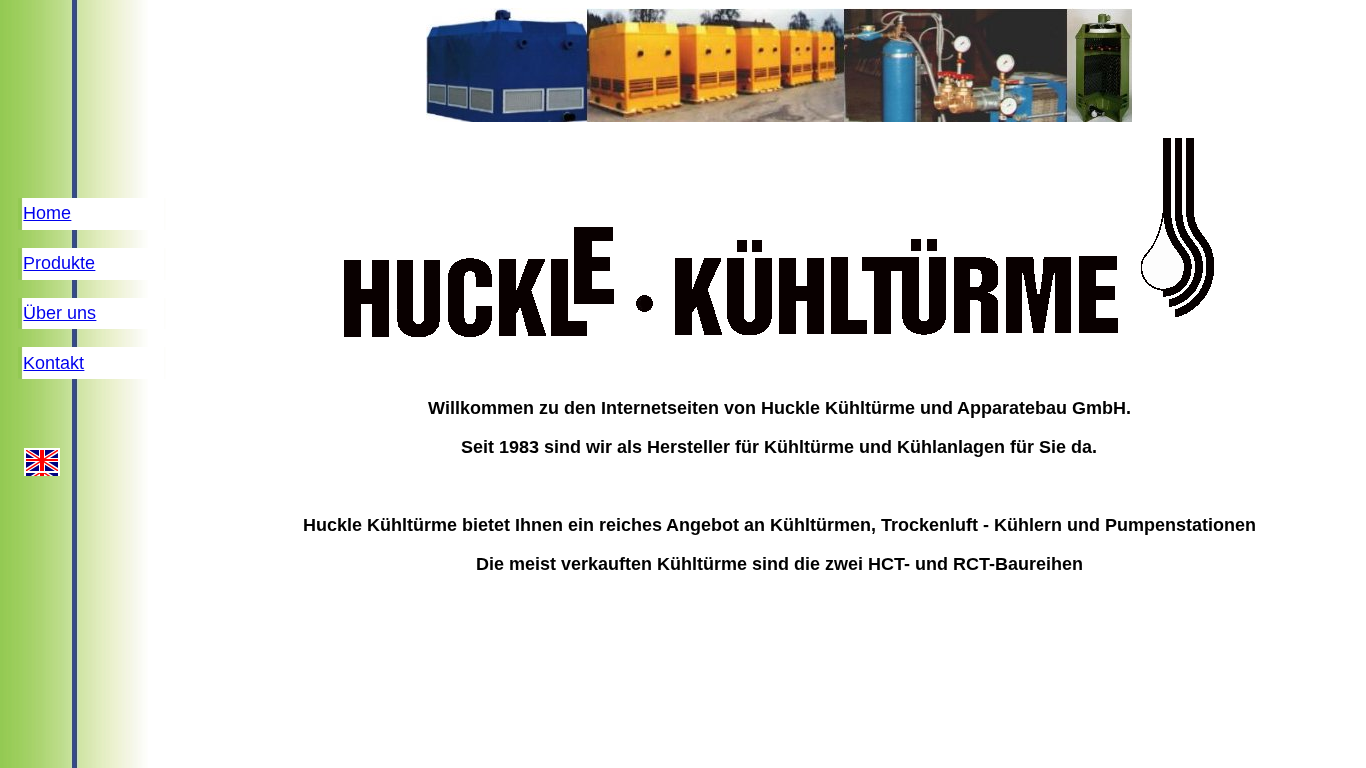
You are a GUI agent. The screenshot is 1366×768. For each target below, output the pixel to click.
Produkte (59, 263)
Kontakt (53, 363)
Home (47, 213)
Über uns (59, 313)
